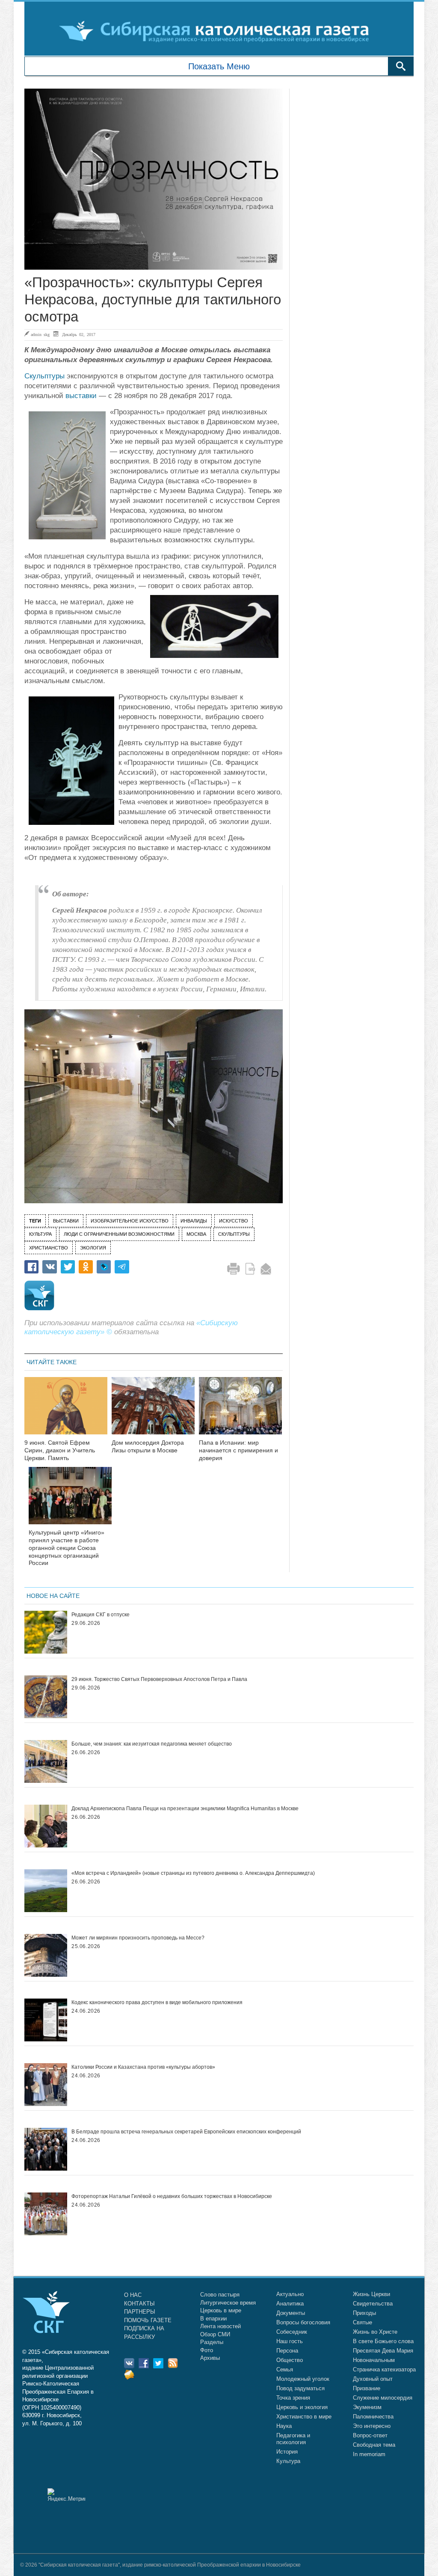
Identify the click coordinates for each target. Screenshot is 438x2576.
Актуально (290, 2294)
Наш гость (290, 2341)
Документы (291, 2313)
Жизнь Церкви (371, 2294)
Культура (288, 2461)
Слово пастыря (220, 2295)
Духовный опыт (373, 2379)
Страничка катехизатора (384, 2369)
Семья (285, 2369)
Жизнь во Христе (375, 2332)
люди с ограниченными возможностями (119, 1234)
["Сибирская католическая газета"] (218, 31)
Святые (363, 2322)
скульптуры (234, 1234)
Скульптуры (44, 376)
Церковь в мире (221, 2310)
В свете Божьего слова (383, 2341)
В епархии (213, 2319)
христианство (49, 1248)
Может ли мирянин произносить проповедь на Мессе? (138, 1938)
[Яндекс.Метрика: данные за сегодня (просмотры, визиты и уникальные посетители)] (66, 2495)
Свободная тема (374, 2445)
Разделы (212, 2342)
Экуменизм (367, 2407)
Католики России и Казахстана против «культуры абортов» (143, 2067)
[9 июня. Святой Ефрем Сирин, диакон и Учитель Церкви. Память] (66, 1411)
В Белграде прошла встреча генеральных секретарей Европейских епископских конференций (186, 2132)
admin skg (40, 334)
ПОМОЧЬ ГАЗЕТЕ (148, 2320)
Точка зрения (293, 2398)
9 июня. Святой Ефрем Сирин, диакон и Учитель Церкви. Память (60, 1450)
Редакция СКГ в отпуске (101, 1615)
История (287, 2452)
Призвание (367, 2388)
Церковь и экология (302, 2407)
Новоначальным (374, 2360)
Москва (196, 1234)
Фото (207, 2350)
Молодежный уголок (303, 2379)
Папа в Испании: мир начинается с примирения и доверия (238, 1450)
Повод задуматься (300, 2388)
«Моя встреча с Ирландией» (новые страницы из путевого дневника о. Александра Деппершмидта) (193, 1873)
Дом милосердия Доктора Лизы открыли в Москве (148, 1446)
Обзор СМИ (215, 2334)
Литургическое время (228, 2303)
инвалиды (194, 1221)
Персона (287, 2351)
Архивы (210, 2358)
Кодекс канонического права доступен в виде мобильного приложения (157, 2002)
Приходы (364, 2313)
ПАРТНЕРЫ (140, 2312)
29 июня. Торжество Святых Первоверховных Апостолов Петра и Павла (159, 1679)
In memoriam (369, 2454)
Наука (284, 2426)
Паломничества (373, 2417)
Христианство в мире (304, 2417)
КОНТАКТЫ (139, 2304)
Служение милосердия (383, 2398)
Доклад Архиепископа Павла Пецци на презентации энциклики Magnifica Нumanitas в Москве (185, 1809)
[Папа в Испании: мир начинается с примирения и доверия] (240, 1411)
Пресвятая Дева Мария (383, 2351)
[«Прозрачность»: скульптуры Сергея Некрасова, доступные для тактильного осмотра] (154, 179)
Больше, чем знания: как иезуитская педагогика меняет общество (152, 1744)
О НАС (133, 2295)
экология (93, 1248)
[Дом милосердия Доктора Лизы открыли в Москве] (153, 1411)
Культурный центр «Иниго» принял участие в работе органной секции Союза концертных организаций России (67, 1548)
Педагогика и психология (293, 2439)
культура (40, 1234)
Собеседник (292, 2332)
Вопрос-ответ (370, 2435)
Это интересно (372, 2426)
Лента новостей (220, 2326)
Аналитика (290, 2304)
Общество (290, 2360)
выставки (81, 396)
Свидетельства (373, 2304)
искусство (234, 1221)
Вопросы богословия (303, 2322)
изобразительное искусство (130, 1221)
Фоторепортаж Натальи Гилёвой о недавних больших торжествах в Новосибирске (172, 2196)
